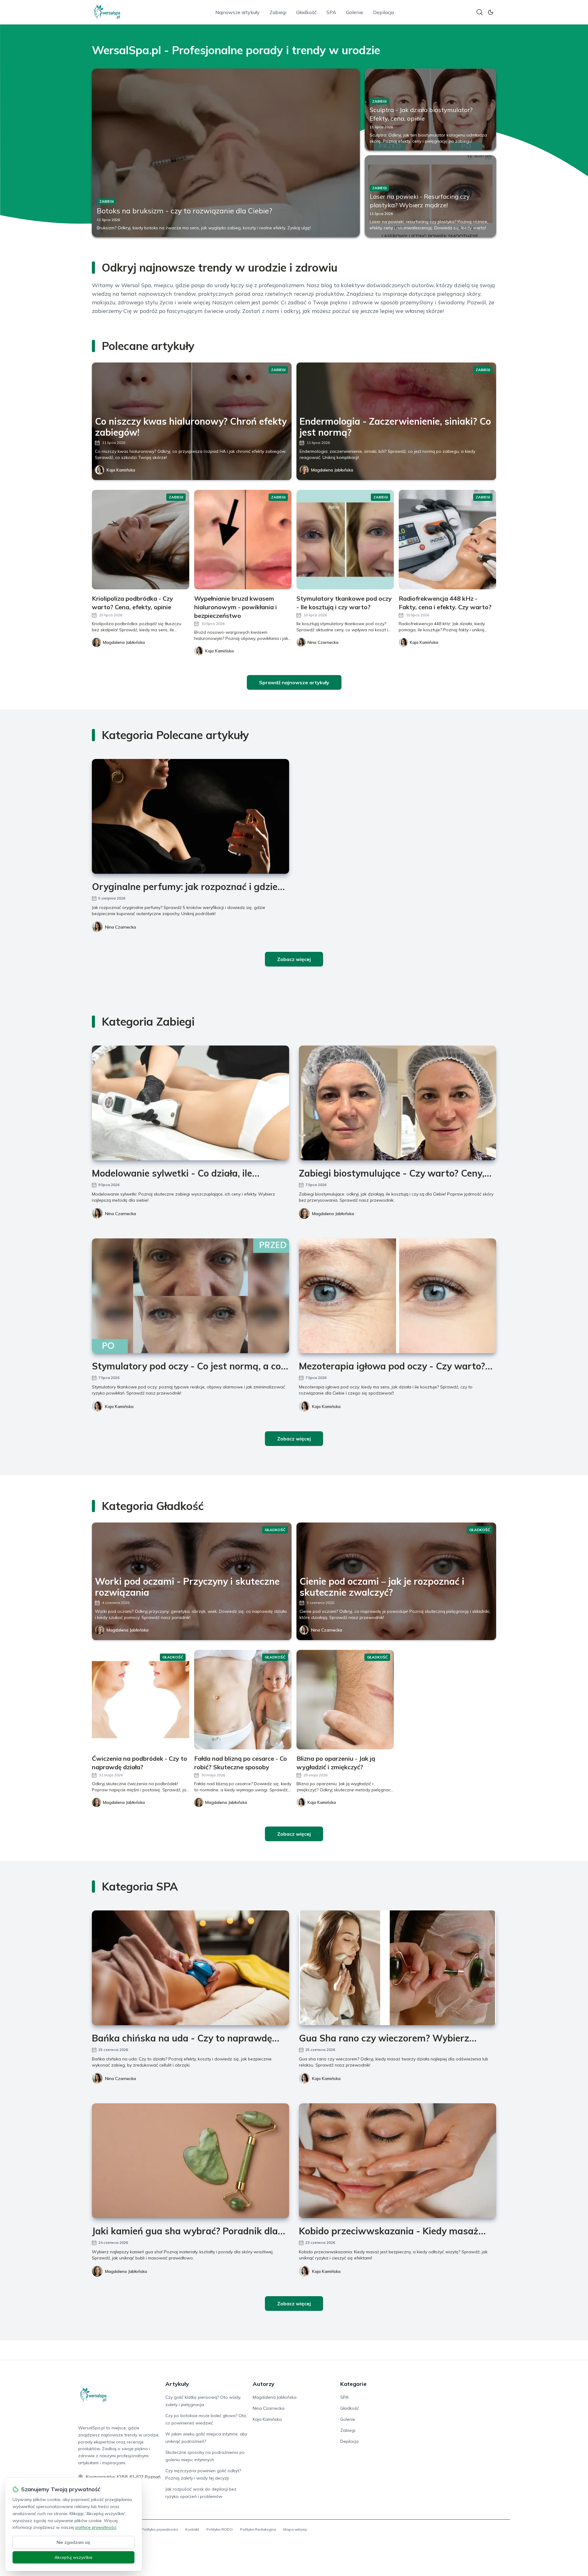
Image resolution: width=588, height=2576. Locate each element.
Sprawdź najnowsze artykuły (294, 682)
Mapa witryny (295, 2529)
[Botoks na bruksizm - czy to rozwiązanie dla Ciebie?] (226, 153)
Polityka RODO (220, 2529)
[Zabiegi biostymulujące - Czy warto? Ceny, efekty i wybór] (398, 1103)
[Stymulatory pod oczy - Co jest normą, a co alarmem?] (190, 1296)
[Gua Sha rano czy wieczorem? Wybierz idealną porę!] (398, 1968)
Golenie (355, 12)
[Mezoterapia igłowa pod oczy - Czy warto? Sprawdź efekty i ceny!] (398, 1296)
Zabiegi (278, 12)
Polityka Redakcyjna (258, 2529)
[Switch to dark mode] (491, 12)
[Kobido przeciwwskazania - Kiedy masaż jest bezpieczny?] (398, 2161)
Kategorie (353, 2384)
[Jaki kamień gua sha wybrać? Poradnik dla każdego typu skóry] (190, 2161)
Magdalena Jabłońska (332, 470)
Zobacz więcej (294, 959)
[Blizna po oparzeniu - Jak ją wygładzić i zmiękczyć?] (345, 1700)
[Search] (480, 12)
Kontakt (192, 2529)
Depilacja (383, 12)
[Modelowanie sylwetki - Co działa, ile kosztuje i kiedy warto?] (190, 1103)
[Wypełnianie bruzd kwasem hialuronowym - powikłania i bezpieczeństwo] (243, 540)
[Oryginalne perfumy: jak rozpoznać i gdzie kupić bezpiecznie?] (190, 816)
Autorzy (264, 2384)
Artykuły (177, 2384)
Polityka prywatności (160, 2529)
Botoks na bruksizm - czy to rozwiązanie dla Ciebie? (185, 211)
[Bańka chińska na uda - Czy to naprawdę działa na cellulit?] (190, 1968)
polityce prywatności (96, 2527)
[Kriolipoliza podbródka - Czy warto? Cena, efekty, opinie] (141, 540)
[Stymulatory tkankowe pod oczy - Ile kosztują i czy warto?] (345, 540)
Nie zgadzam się (73, 2542)
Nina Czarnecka (121, 927)
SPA (331, 12)
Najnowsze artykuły (237, 12)
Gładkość (306, 12)
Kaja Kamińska (121, 470)
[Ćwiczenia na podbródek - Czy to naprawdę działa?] (141, 1700)
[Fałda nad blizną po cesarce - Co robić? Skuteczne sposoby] (243, 1700)
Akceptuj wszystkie (73, 2557)
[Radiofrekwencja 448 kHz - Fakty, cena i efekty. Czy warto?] (447, 540)
